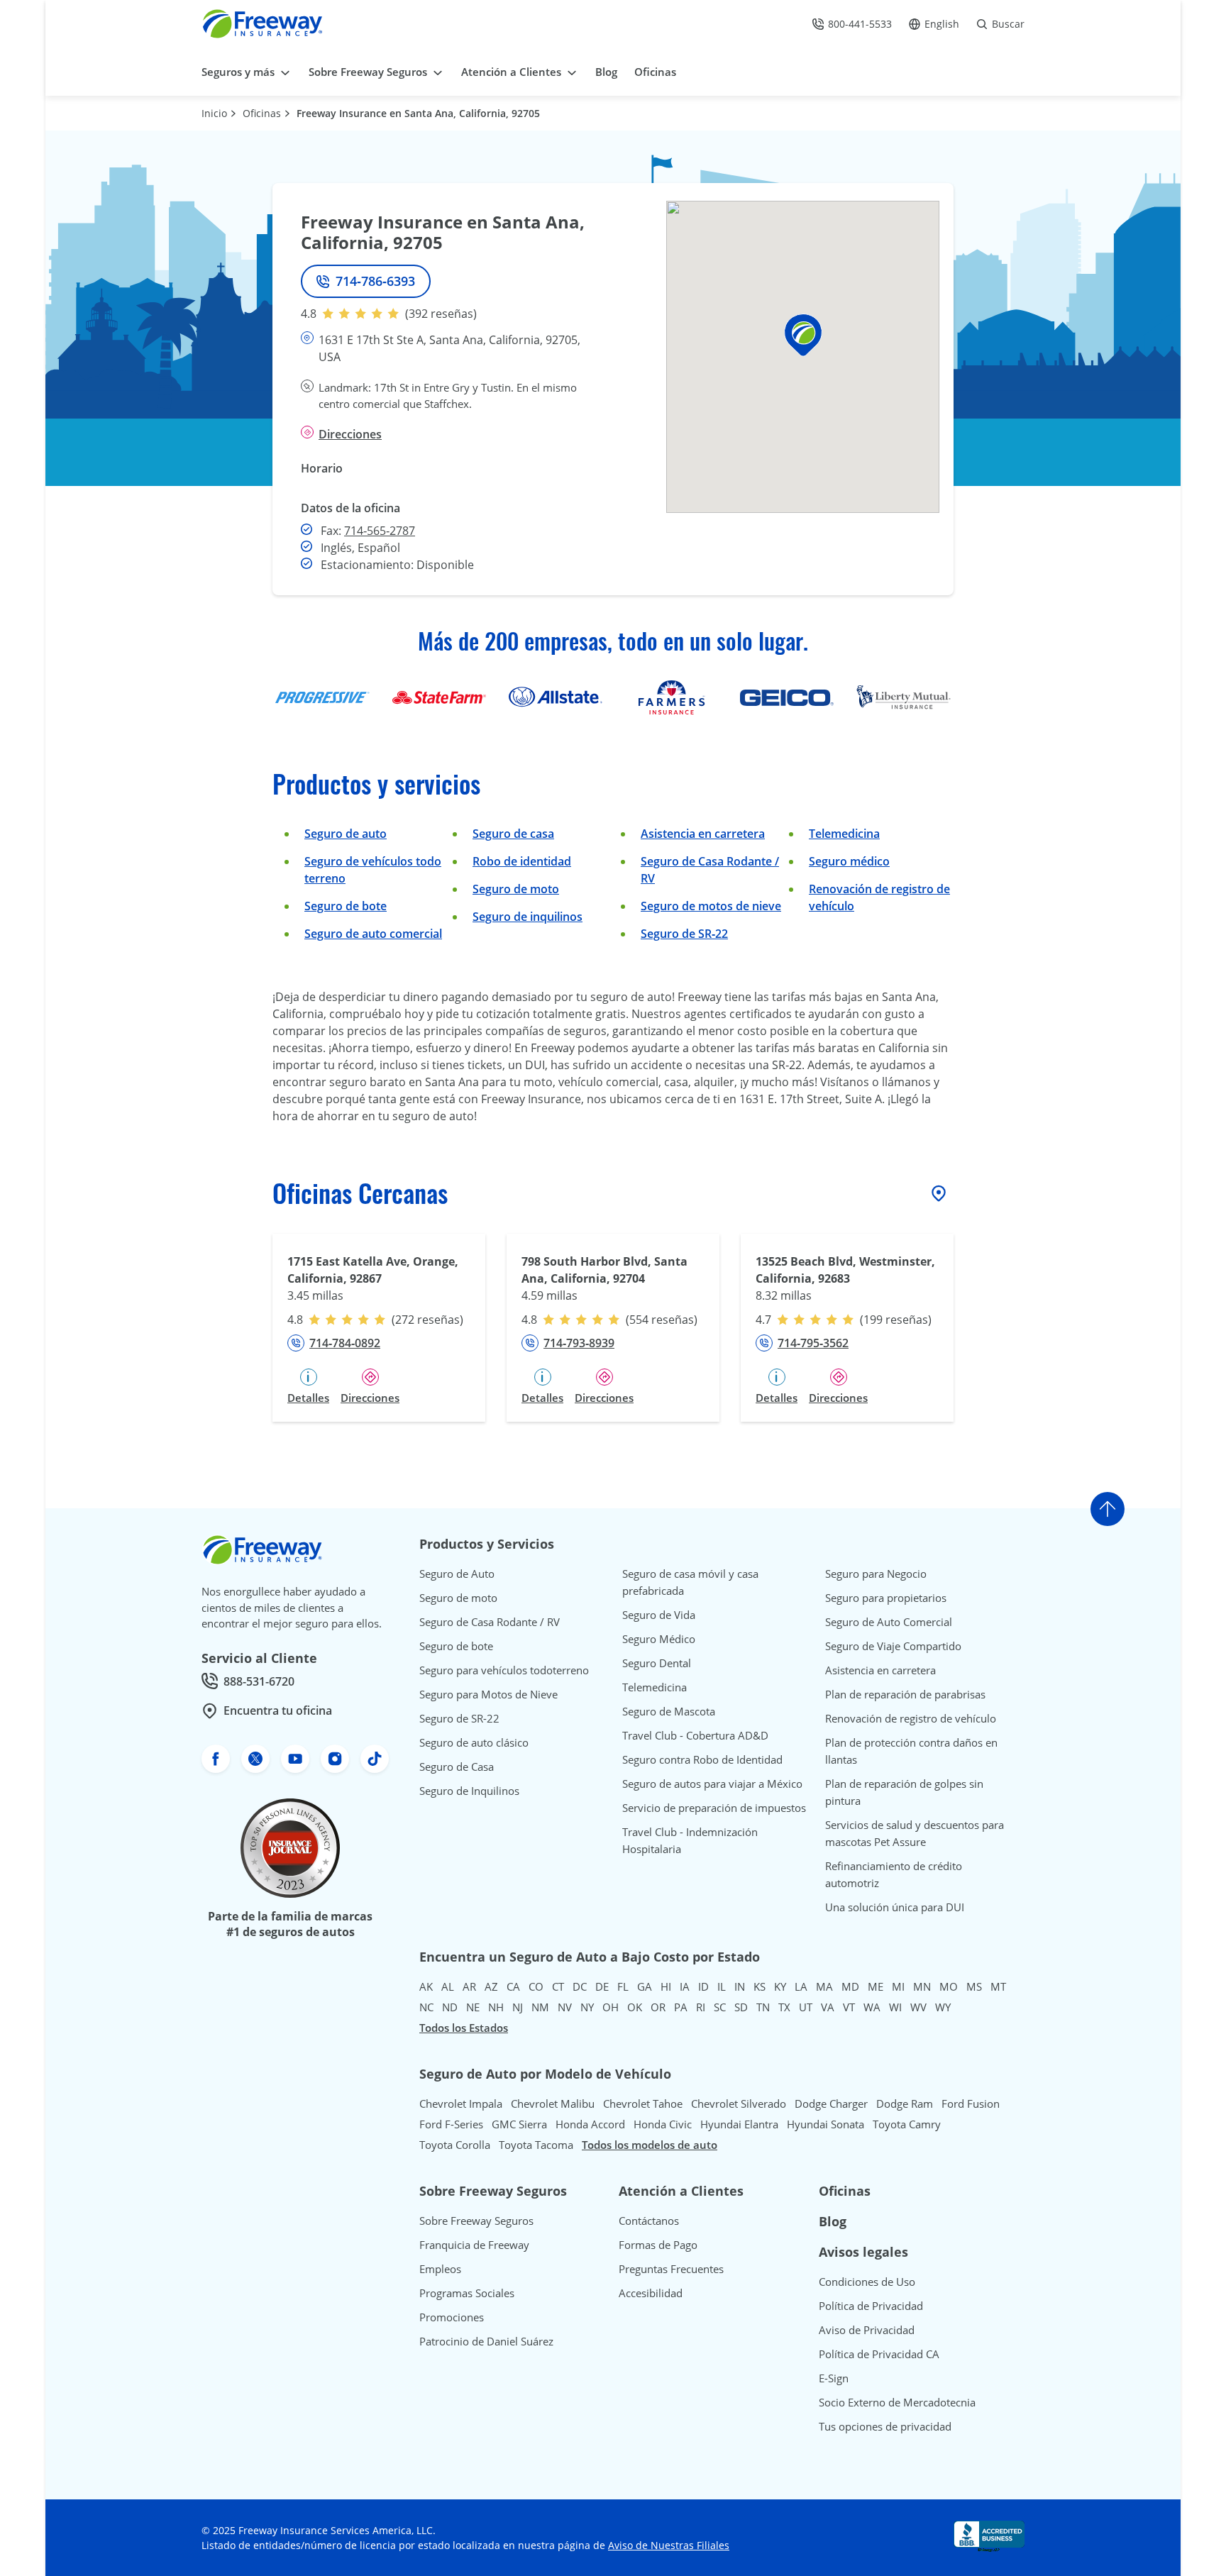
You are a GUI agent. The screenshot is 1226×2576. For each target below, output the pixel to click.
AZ (491, 1986)
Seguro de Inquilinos (469, 1791)
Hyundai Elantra (739, 2124)
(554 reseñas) (662, 1320)
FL (623, 1986)
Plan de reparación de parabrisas (905, 1694)
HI (666, 1986)
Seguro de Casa (457, 1767)
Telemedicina (844, 834)
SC (720, 2007)
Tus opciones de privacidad (885, 2426)
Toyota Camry (907, 2124)
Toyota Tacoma (536, 2145)
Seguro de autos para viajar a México (712, 1784)
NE (473, 2007)
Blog (833, 2221)
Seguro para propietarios (886, 1598)
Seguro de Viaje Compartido (893, 1646)
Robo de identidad (522, 861)
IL (722, 1986)
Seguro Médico (659, 1639)
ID (703, 1986)
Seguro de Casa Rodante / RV (490, 1622)
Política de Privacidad (871, 2306)
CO (536, 1986)
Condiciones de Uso (867, 2282)
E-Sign (834, 2378)
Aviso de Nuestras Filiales (669, 2545)
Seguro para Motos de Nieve (488, 1694)
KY (780, 1986)
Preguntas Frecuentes (671, 2269)
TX (784, 2007)
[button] (803, 335)
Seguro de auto (346, 834)
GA (645, 1986)
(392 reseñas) (441, 314)
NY (587, 2007)
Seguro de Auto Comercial (889, 1622)
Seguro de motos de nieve (711, 906)
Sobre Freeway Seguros (476, 2221)
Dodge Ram (905, 2104)
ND (450, 2007)
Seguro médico (849, 861)
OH (611, 2007)
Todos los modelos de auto (650, 2145)
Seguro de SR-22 (459, 1718)
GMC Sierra (519, 2124)
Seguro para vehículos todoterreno (504, 1670)
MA (824, 1986)
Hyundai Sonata (825, 2124)
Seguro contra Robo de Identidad (702, 1759)
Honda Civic (663, 2124)
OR (658, 2007)
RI (701, 2007)
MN (922, 1986)
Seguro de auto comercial (373, 934)
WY (943, 2007)
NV (565, 2007)
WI (895, 2007)
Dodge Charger (831, 2104)
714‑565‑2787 (380, 531)
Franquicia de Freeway (474, 2245)
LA (801, 1986)
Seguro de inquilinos (528, 917)
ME (876, 1986)
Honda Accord (590, 2124)
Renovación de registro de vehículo (911, 1718)
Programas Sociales (467, 2293)
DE (602, 1986)
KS (760, 1986)
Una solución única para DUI (895, 1907)
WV (918, 2007)
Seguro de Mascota (669, 1711)
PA (681, 2007)
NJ (518, 2007)
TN (763, 2007)
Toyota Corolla (455, 2145)
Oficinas (262, 113)
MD (850, 1986)
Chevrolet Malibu (553, 2104)
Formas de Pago (658, 2245)
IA (685, 1986)
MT (998, 1986)
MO (949, 1986)
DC (580, 1986)
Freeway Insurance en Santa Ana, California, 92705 (418, 113)
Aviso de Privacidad (867, 2330)
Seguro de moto (516, 889)
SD (741, 2007)
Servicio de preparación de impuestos (714, 1808)
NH (496, 2007)
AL (448, 1986)
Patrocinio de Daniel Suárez (486, 2341)
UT (806, 2007)
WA (872, 2007)
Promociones (452, 2317)
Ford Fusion (971, 2104)
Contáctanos (649, 2221)
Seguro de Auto (457, 1574)
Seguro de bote (346, 906)
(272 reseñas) (427, 1320)
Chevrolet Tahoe (643, 2104)
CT (558, 1986)
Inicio (214, 113)
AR (469, 1986)
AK (426, 1986)
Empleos (440, 2269)
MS (974, 1986)
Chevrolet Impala (461, 2104)
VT (849, 2007)
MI (898, 1986)
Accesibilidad (651, 2293)
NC (426, 2007)
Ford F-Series (451, 2124)
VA (828, 2007)
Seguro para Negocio (876, 1574)
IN (740, 1986)
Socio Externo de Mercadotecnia (897, 2402)
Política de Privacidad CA (879, 2354)
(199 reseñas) (896, 1320)
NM (540, 2007)
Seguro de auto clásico (474, 1742)
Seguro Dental (657, 1663)
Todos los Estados (464, 2028)
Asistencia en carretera (703, 834)
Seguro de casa (513, 834)
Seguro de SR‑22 (684, 934)
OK (635, 2007)
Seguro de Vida (659, 1615)
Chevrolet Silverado (739, 2104)
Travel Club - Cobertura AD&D (695, 1735)
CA (513, 1986)
